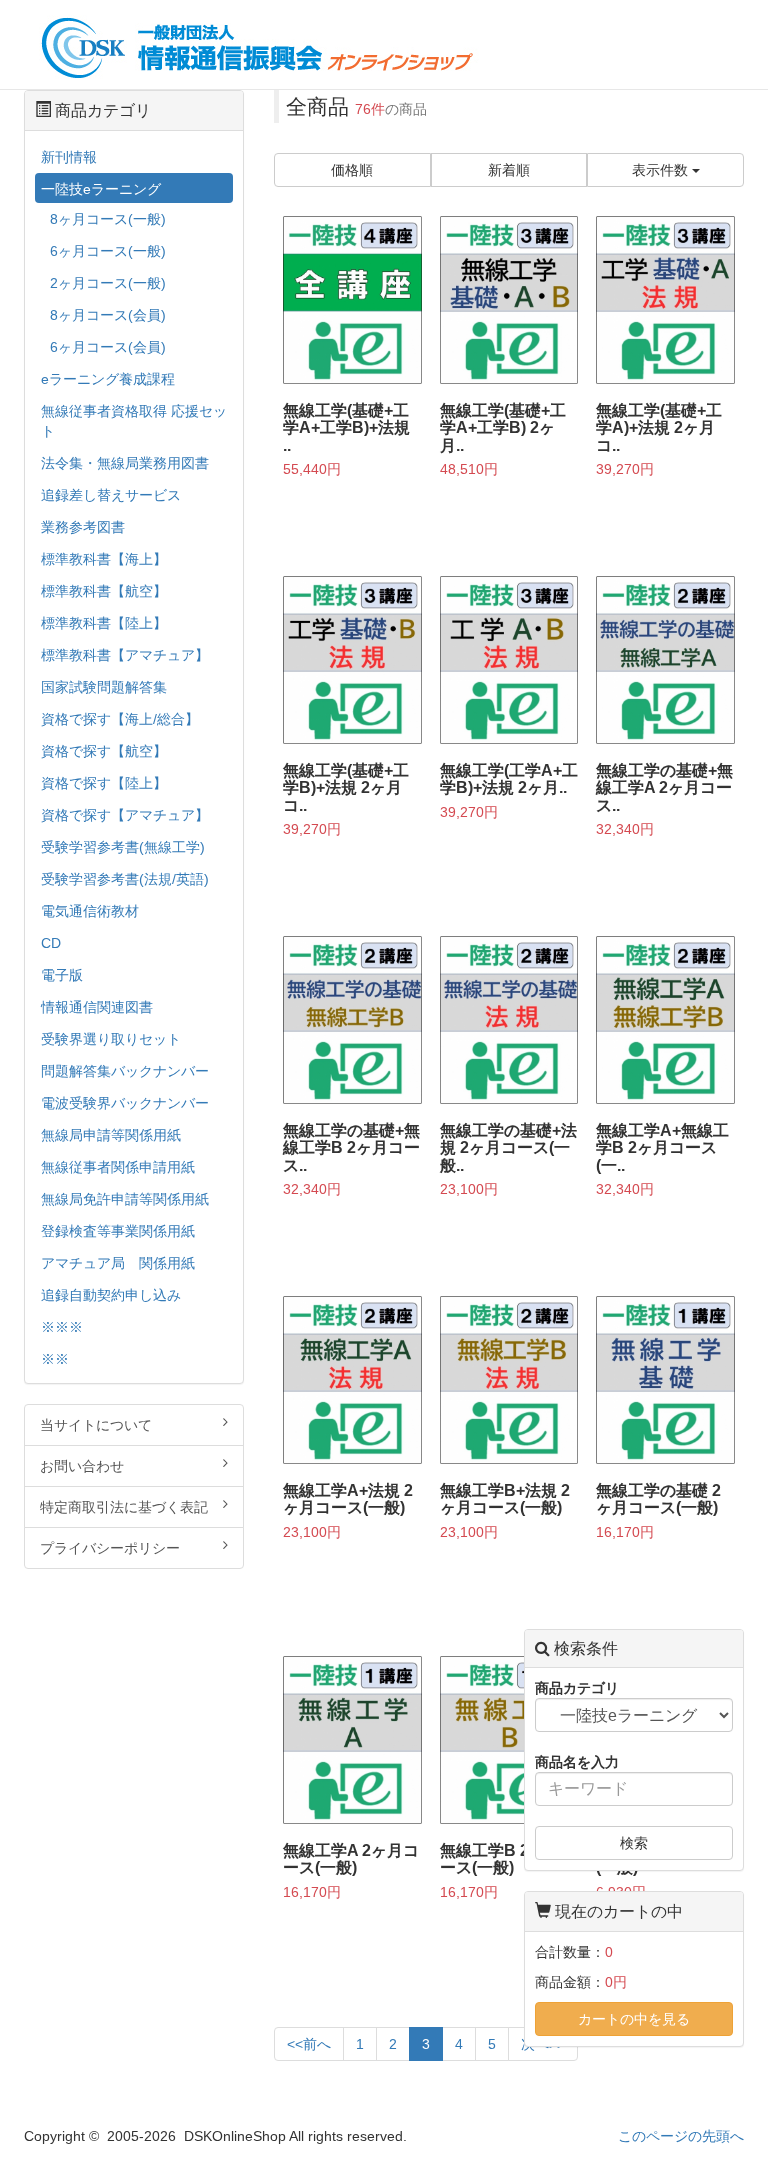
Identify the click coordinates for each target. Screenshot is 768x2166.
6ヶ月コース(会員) (108, 347)
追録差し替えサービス (111, 495)
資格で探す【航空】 (104, 751)
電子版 (62, 975)
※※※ (62, 1327)
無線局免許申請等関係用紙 (125, 1199)
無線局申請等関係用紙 (111, 1135)
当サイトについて (96, 1425)
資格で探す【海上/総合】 (120, 719)
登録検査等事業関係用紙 (118, 1231)
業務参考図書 (83, 527)
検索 (634, 1843)
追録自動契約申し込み (111, 1295)
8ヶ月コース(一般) (108, 219)
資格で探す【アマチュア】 (125, 815)
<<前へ (309, 2044)
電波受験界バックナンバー (125, 1103)
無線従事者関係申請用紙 (118, 1167)
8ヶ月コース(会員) (108, 315)
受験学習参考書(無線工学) (123, 847)
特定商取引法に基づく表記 (124, 1507)
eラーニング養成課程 (108, 379)
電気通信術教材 (90, 911)
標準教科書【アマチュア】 (125, 655)
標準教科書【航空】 (104, 591)
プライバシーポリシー (110, 1548)
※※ (55, 1359)
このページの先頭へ (681, 2136)
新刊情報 (69, 157)
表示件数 (662, 170)
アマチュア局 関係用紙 (118, 1263)
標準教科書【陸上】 (104, 623)
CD (51, 943)
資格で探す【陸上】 (104, 783)
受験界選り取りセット (111, 1039)
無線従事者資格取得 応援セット (134, 421)
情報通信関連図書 (97, 1007)
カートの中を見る (634, 2019)
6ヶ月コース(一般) (108, 251)
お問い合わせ (82, 1466)
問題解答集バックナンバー (125, 1071)
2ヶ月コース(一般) (108, 283)
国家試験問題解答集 (104, 687)
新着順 (509, 170)
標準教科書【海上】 (104, 559)
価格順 (352, 170)
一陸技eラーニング (101, 189)
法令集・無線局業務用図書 (125, 463)
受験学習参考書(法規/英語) (125, 879)
